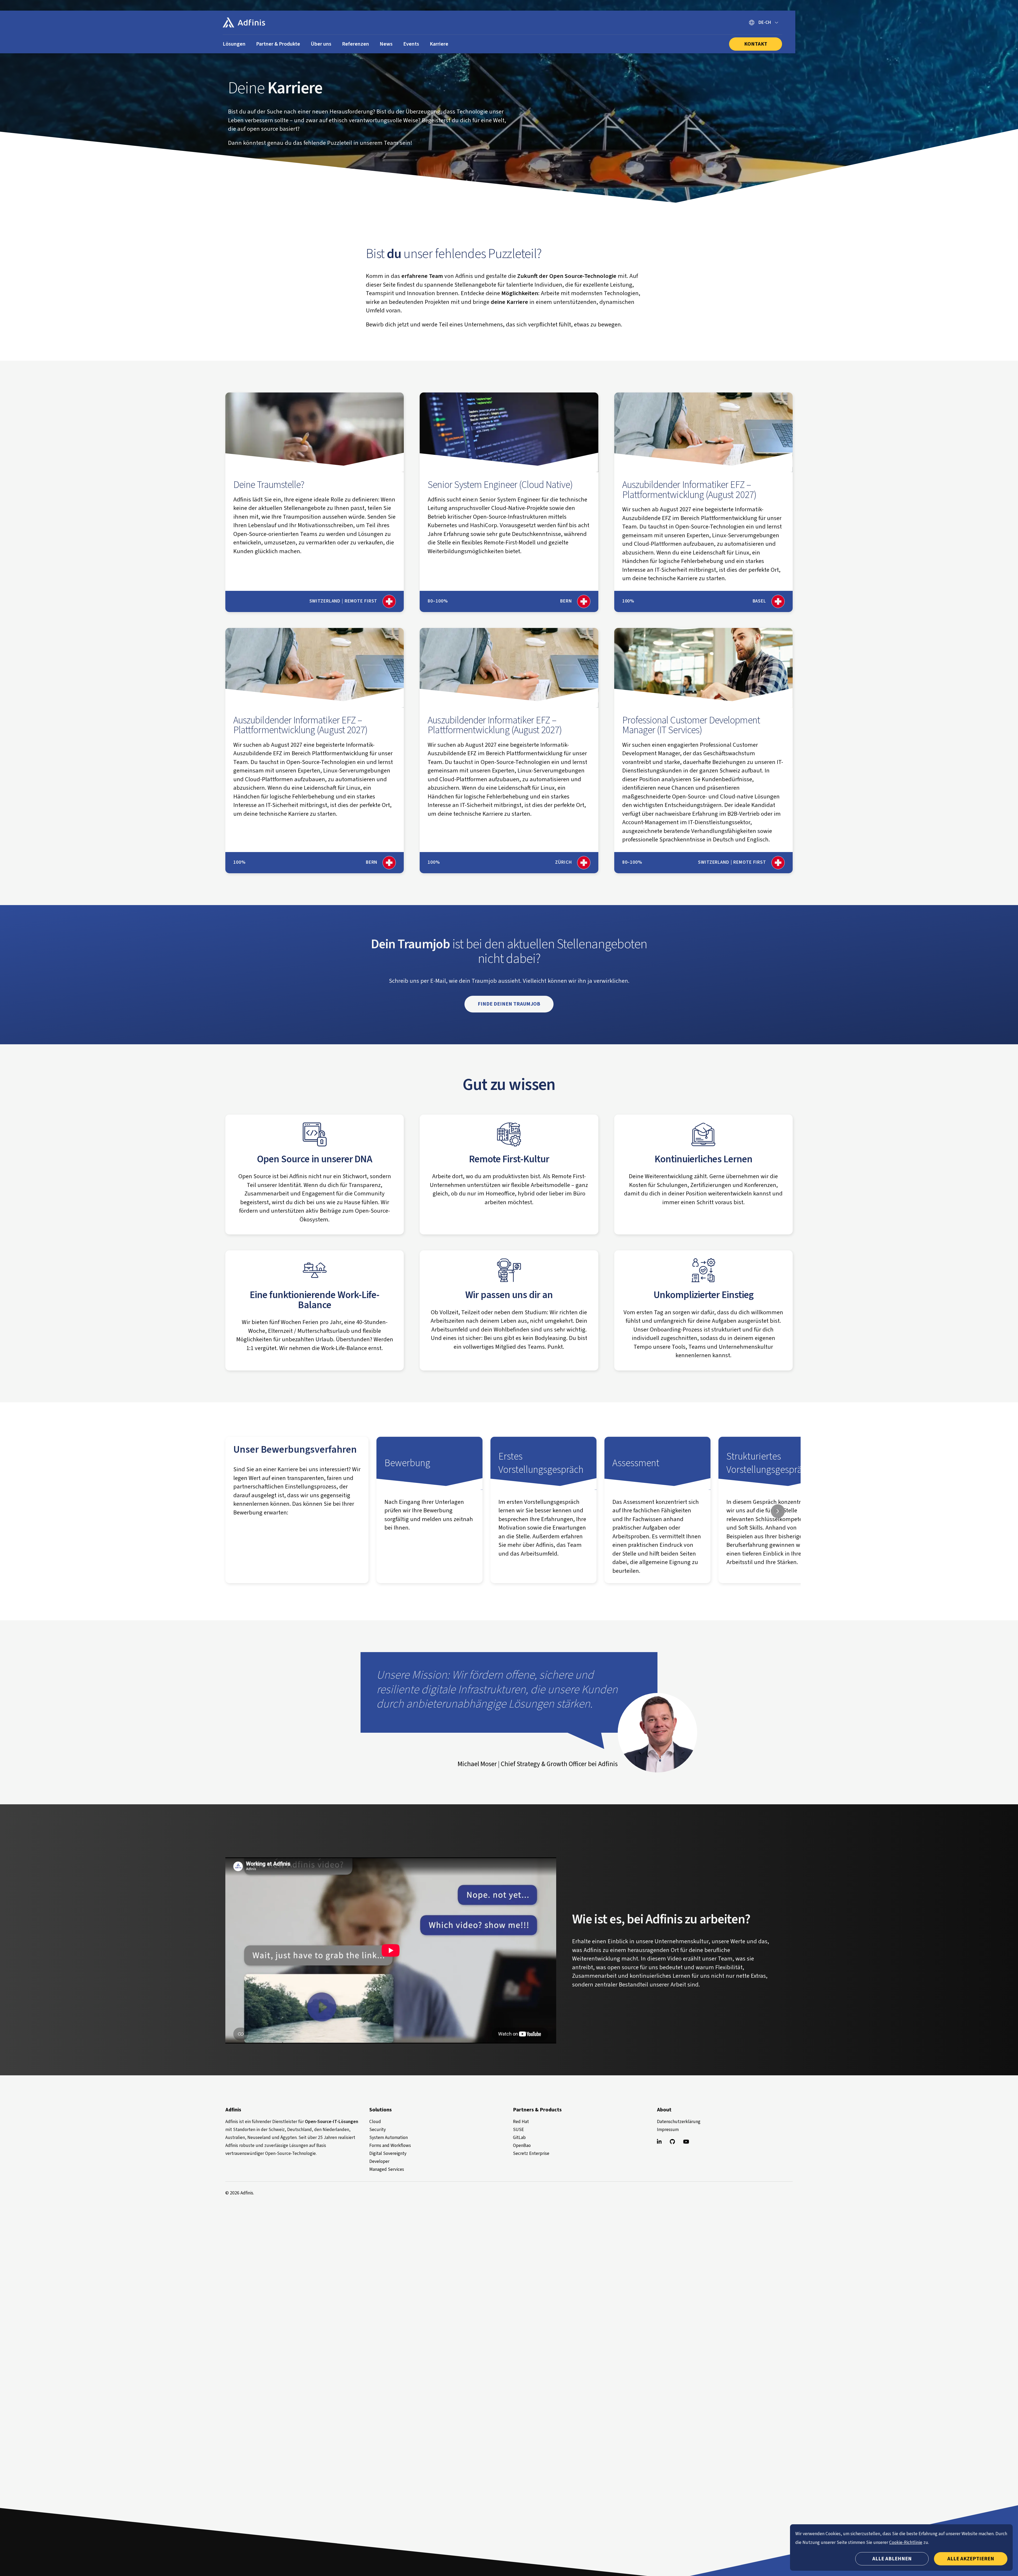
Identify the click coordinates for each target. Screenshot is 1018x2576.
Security (378, 2130)
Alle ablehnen (892, 2559)
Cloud (375, 2122)
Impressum (668, 2130)
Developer (379, 2161)
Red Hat (521, 2122)
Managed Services (387, 2169)
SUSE (518, 2130)
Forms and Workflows (390, 2145)
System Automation (389, 2138)
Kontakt (756, 44)
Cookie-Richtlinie (906, 2542)
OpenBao (522, 2145)
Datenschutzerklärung (679, 2122)
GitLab (519, 2138)
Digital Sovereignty (388, 2153)
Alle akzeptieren (971, 2559)
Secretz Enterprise (531, 2153)
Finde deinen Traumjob (509, 1004)
